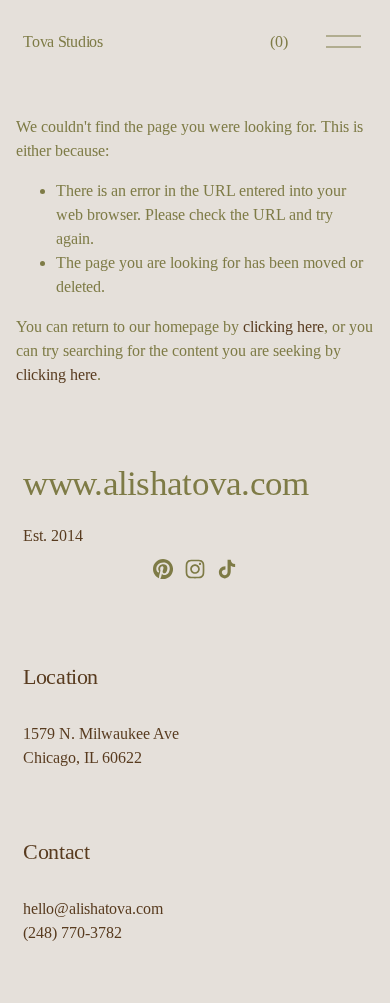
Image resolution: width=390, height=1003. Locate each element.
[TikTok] (227, 569)
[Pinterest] (163, 569)
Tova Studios (62, 41)
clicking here (283, 326)
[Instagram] (195, 569)
